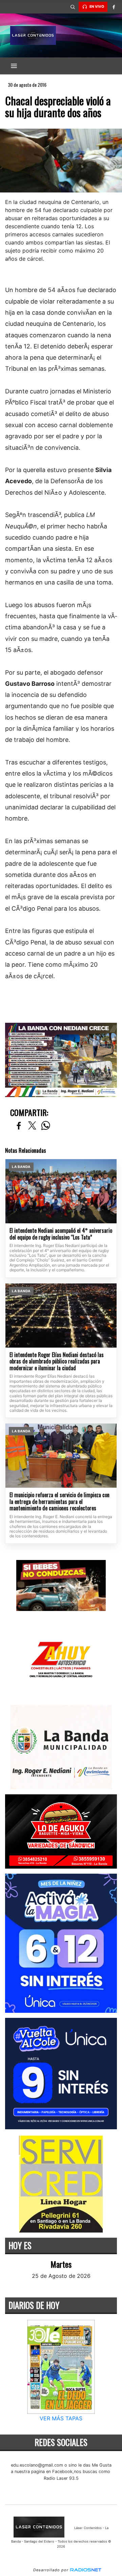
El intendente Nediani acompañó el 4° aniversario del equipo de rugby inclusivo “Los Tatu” (61, 1234)
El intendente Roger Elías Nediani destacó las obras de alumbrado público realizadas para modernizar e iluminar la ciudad (57, 1362)
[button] (73, 7)
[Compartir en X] (32, 1126)
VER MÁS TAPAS (61, 2418)
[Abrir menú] (14, 66)
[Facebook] (114, 7)
